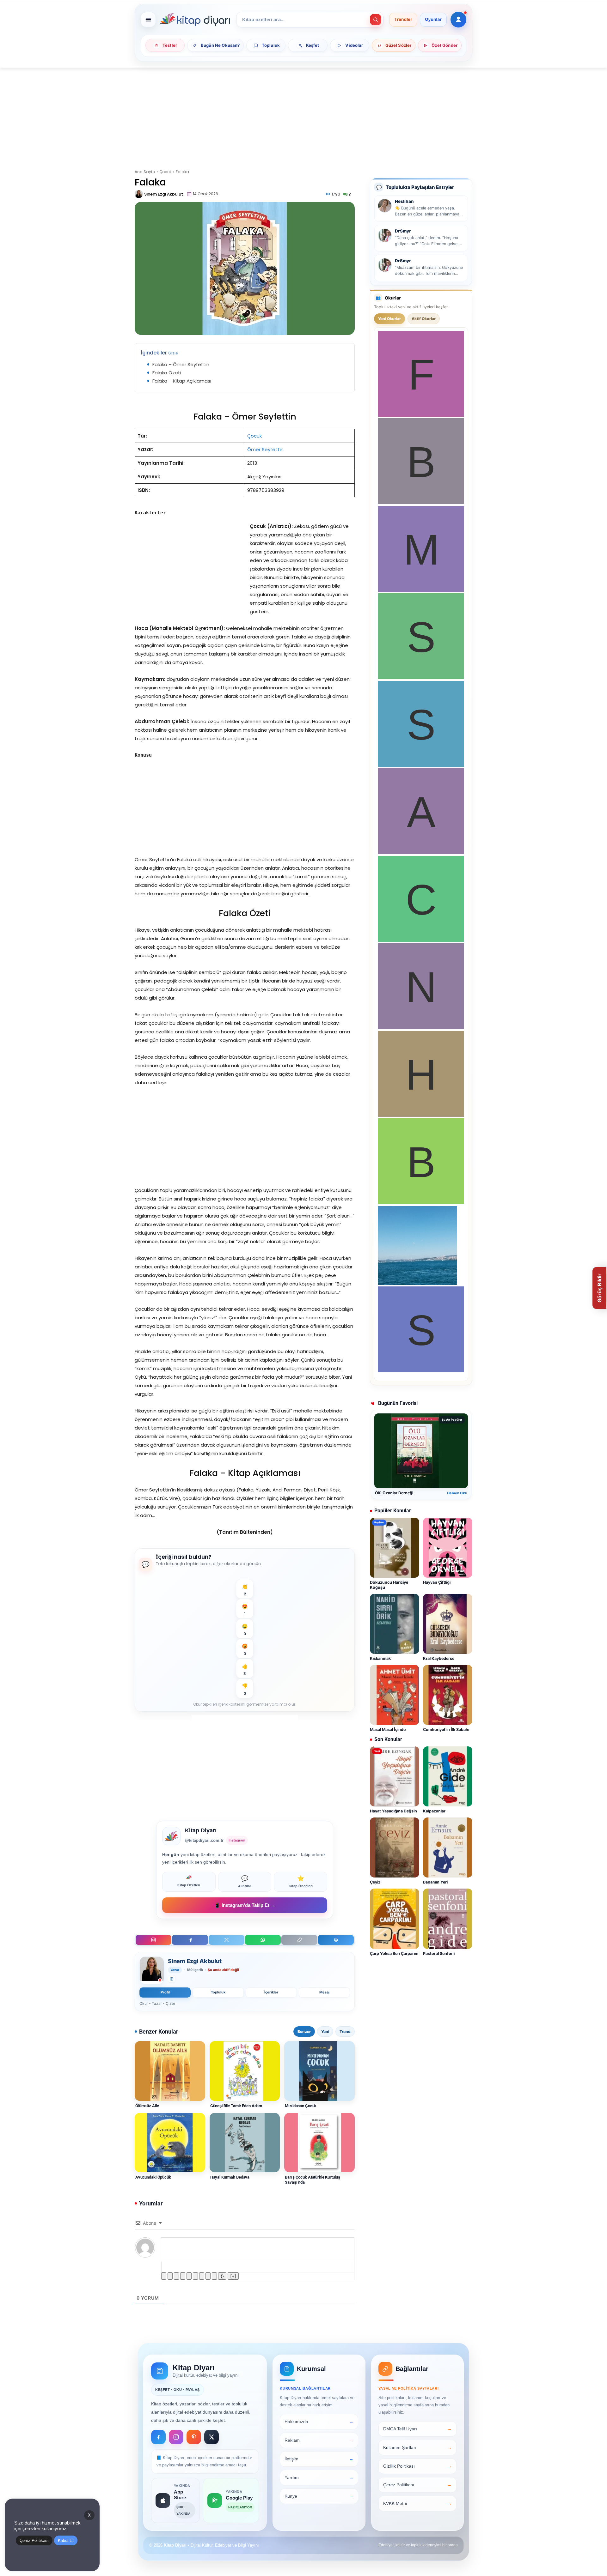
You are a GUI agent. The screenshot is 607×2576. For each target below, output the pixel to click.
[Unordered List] (195, 2276)
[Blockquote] (202, 2276)
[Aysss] (421, 853)
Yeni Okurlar (389, 319)
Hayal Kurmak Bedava (230, 2177)
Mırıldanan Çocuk (301, 2106)
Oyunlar (433, 20)
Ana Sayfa (145, 172)
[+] (233, 2276)
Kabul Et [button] (66, 2540)
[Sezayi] (421, 1371)
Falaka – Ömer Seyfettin (181, 364)
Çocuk (166, 172)
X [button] (89, 2515)
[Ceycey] (421, 940)
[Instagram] (153, 1940)
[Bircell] (421, 1203)
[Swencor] (421, 677)
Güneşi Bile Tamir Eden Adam (236, 2106)
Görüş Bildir (599, 1288)
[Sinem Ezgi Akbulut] (139, 194)
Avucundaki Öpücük (153, 2177)
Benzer (304, 2032)
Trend (345, 2032)
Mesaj (324, 1992)
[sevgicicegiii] (421, 765)
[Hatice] (421, 1115)
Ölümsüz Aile (147, 2106)
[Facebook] (190, 1940)
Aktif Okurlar (424, 319)
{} (222, 2276)
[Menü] (148, 20)
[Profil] (458, 20)
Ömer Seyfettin (265, 449)
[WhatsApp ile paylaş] (263, 1940)
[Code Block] (208, 2276)
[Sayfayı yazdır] (336, 1940)
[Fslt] (421, 415)
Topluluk (218, 1992)
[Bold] (164, 2276)
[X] (227, 1940)
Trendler (403, 20)
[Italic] (170, 2276)
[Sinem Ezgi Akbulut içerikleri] (152, 1970)
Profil (165, 1992)
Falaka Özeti (167, 373)
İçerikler (271, 1992)
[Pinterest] (194, 2437)
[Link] (214, 2276)
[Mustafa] (421, 590)
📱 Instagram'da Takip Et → (245, 1905)
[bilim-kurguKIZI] (418, 1283)
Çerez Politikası (34, 2540)
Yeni (325, 2032)
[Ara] (376, 20)
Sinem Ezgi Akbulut (164, 194)
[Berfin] (421, 502)
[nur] (421, 1028)
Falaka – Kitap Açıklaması (182, 381)
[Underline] (176, 2276)
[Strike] (183, 2276)
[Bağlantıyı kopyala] (299, 1940)
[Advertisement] (303, 114)
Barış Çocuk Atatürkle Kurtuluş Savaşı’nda (312, 2180)
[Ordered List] (189, 2276)
